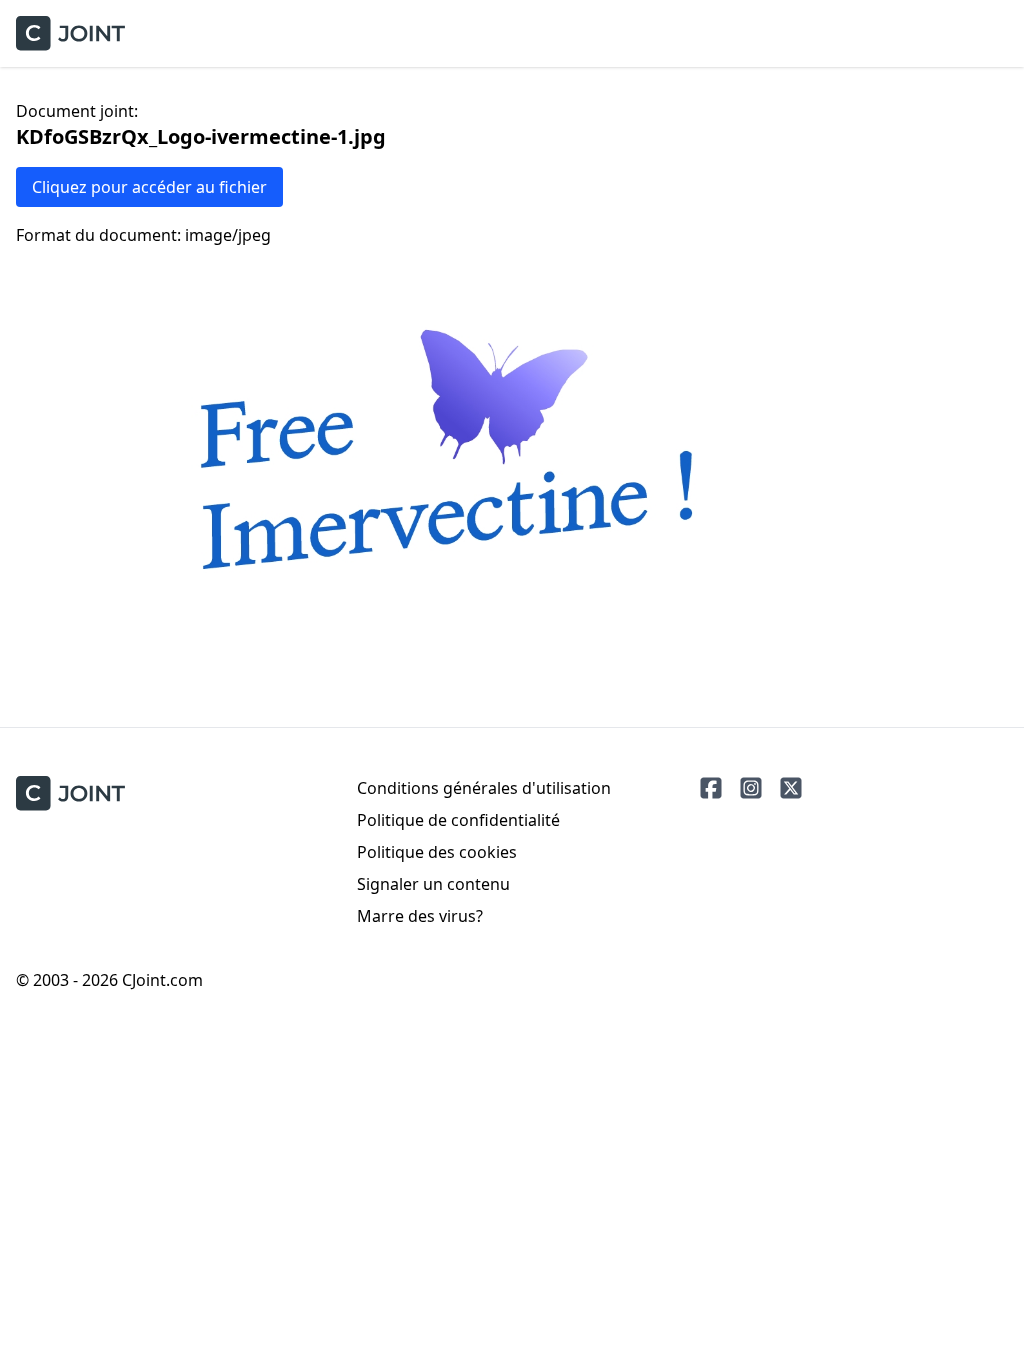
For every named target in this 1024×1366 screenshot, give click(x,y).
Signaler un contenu (433, 884)
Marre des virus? (420, 916)
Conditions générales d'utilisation (484, 788)
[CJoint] (70, 793)
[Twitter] (791, 788)
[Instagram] (751, 788)
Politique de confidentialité (458, 820)
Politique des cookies (437, 852)
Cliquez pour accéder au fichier (149, 187)
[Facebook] (711, 788)
